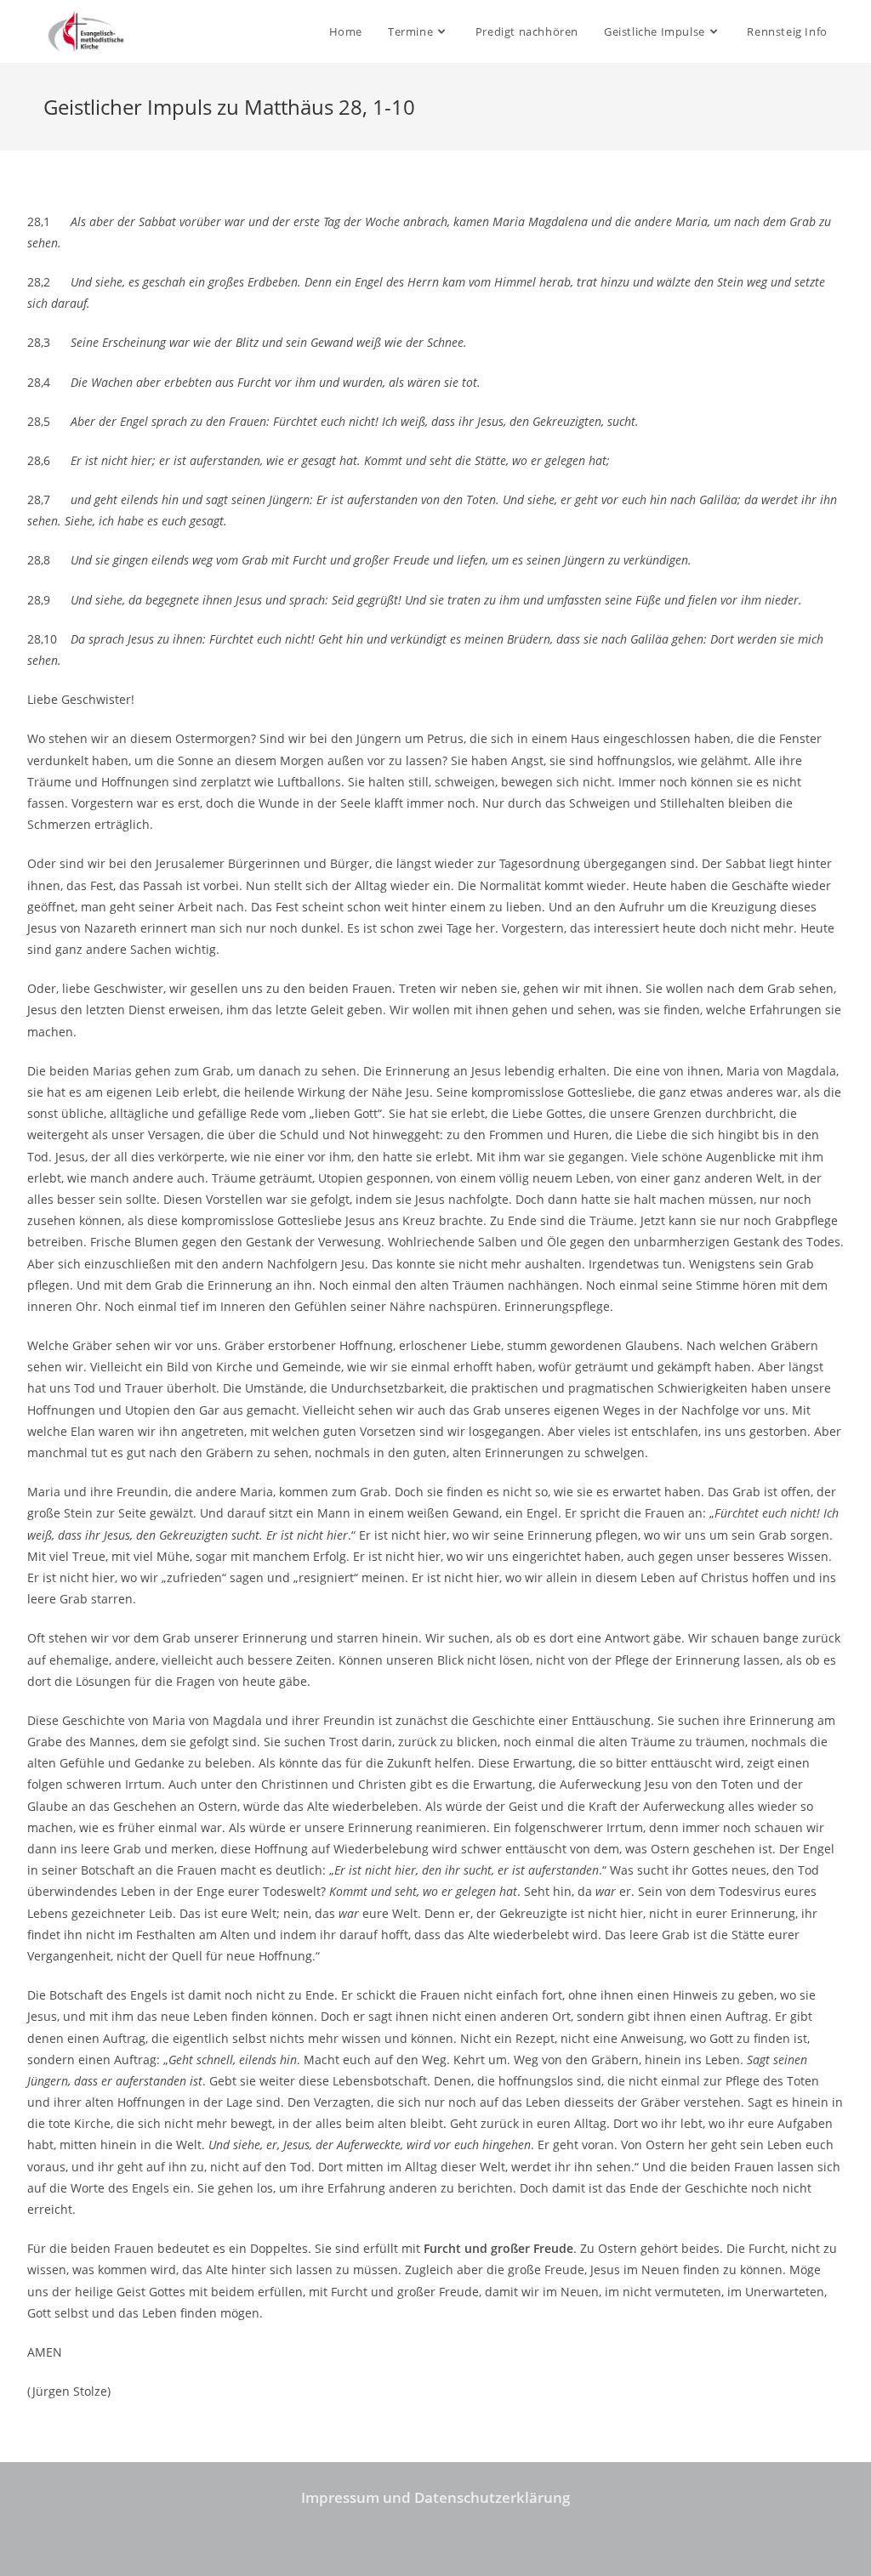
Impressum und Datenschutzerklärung (435, 2497)
